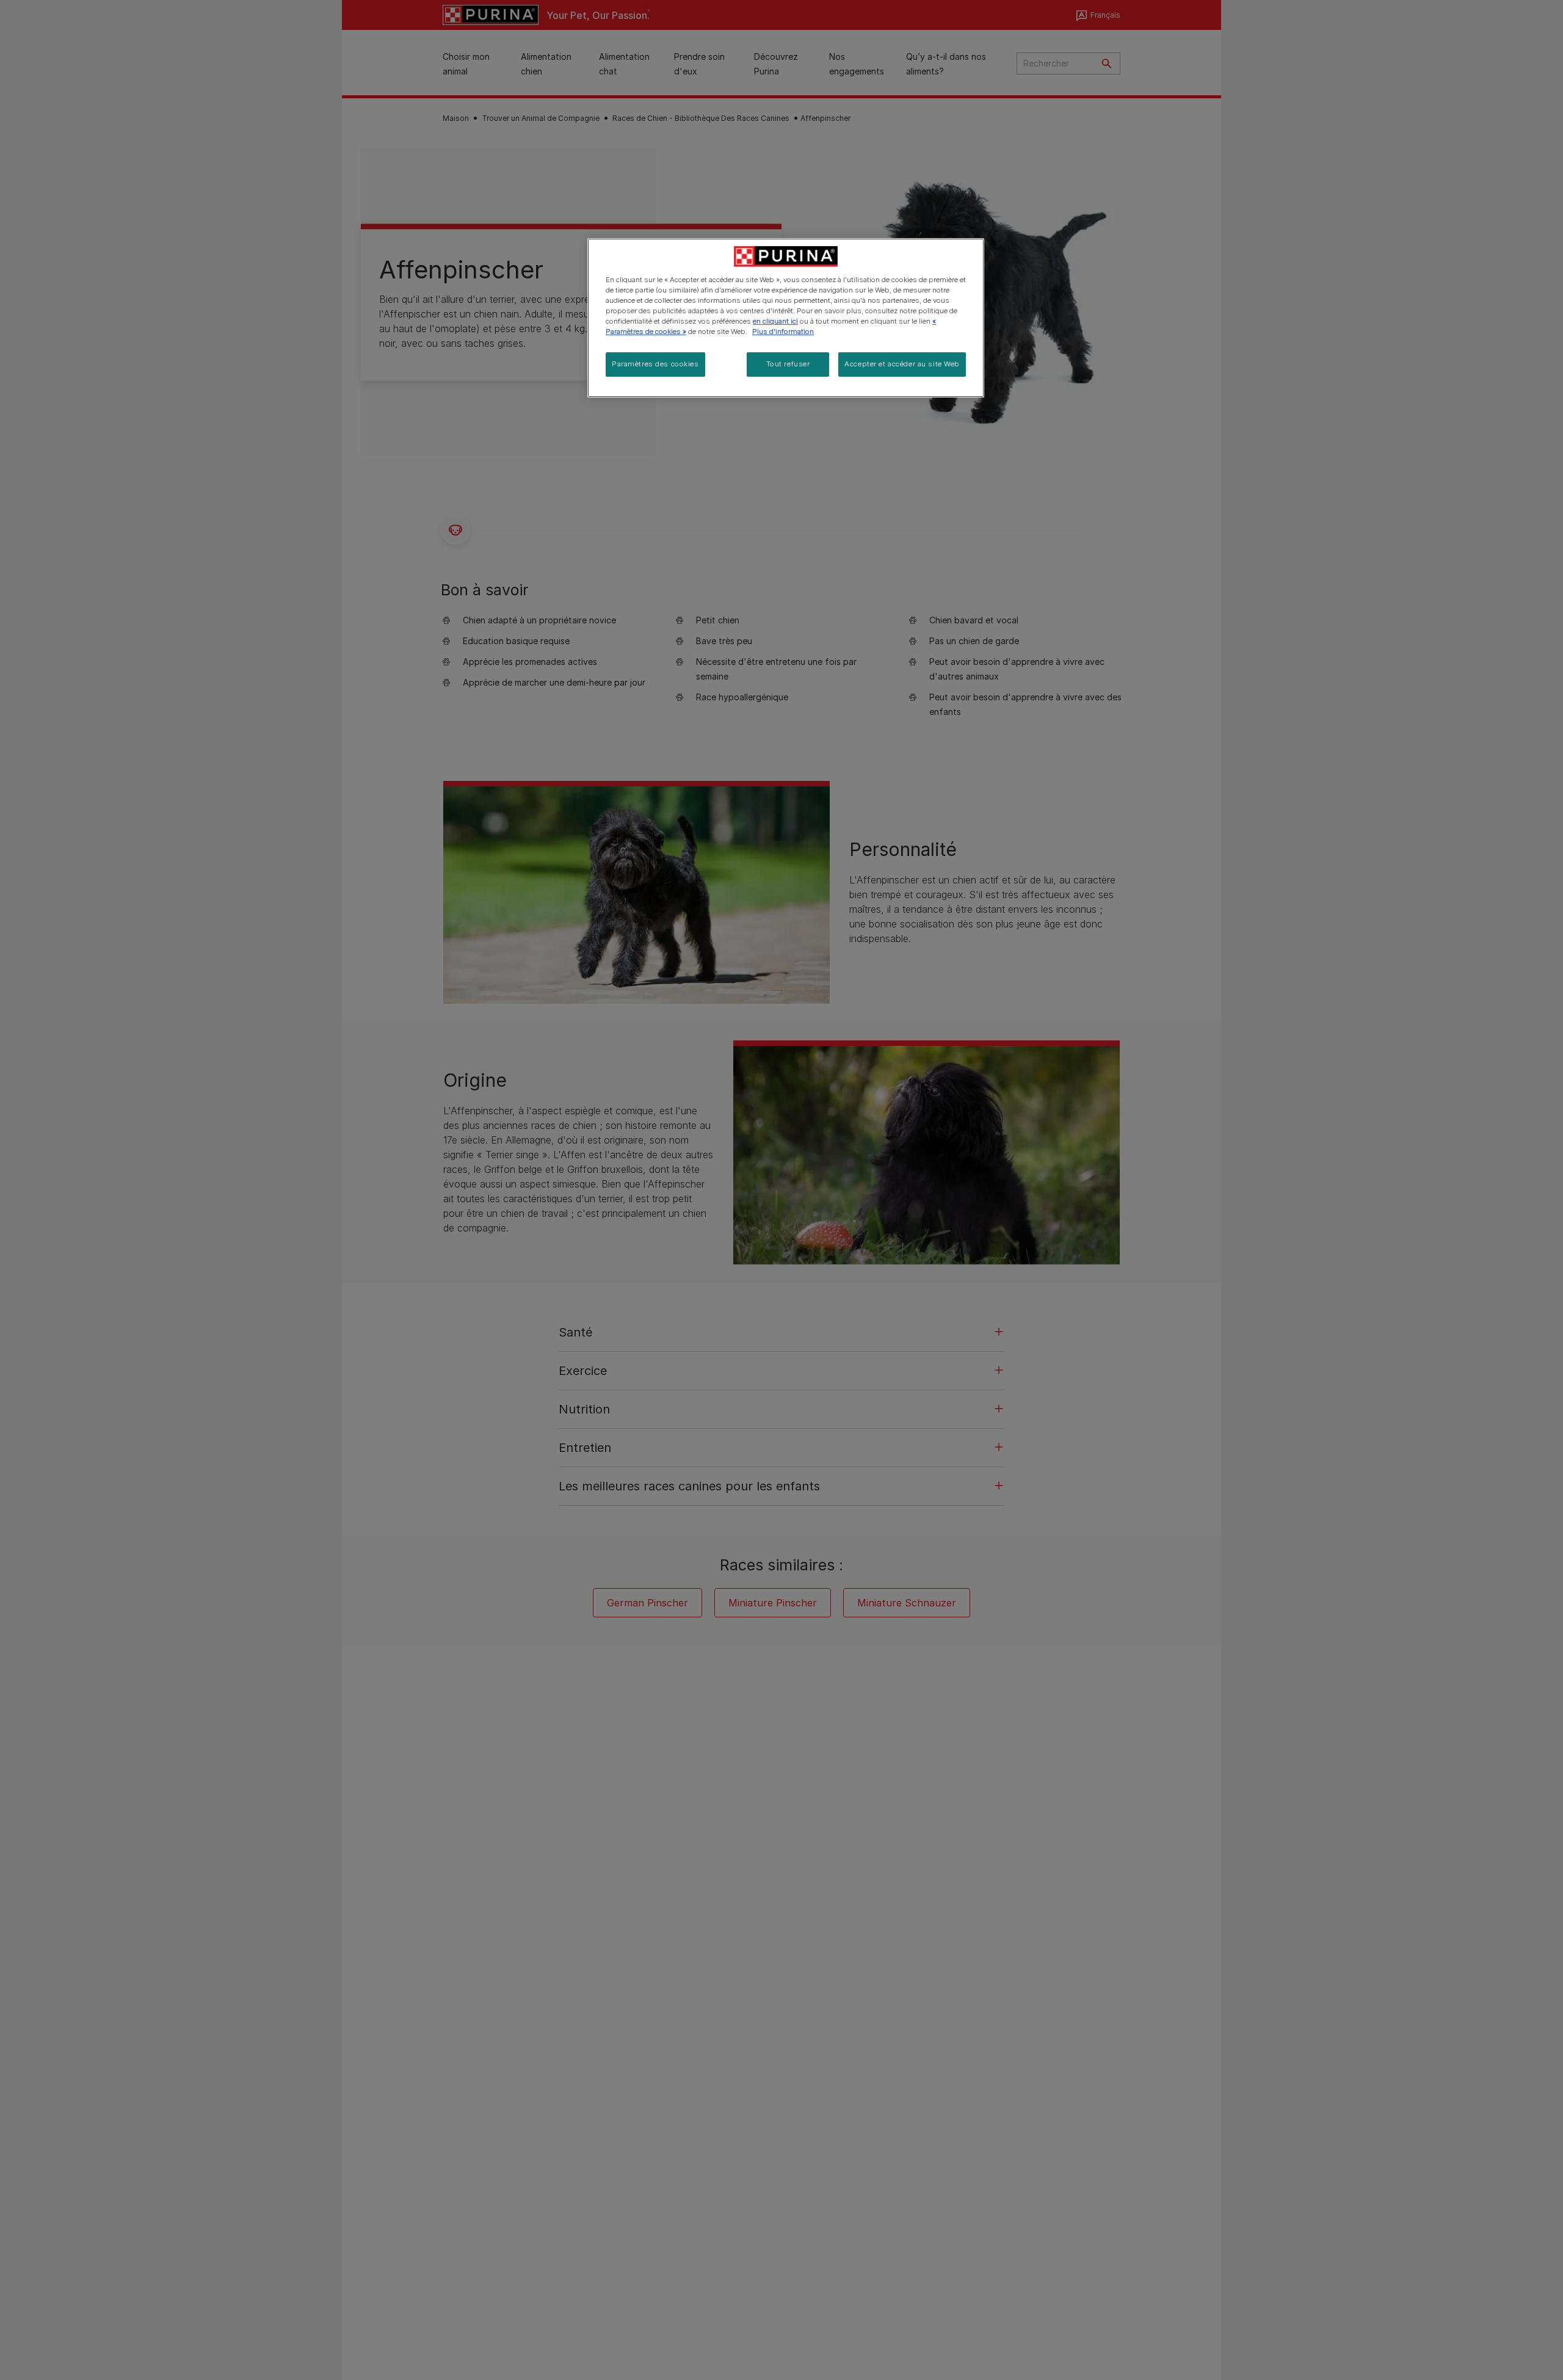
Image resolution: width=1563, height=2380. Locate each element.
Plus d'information (783, 332)
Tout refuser (788, 364)
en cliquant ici (775, 321)
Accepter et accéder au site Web (902, 364)
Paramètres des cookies (655, 364)
